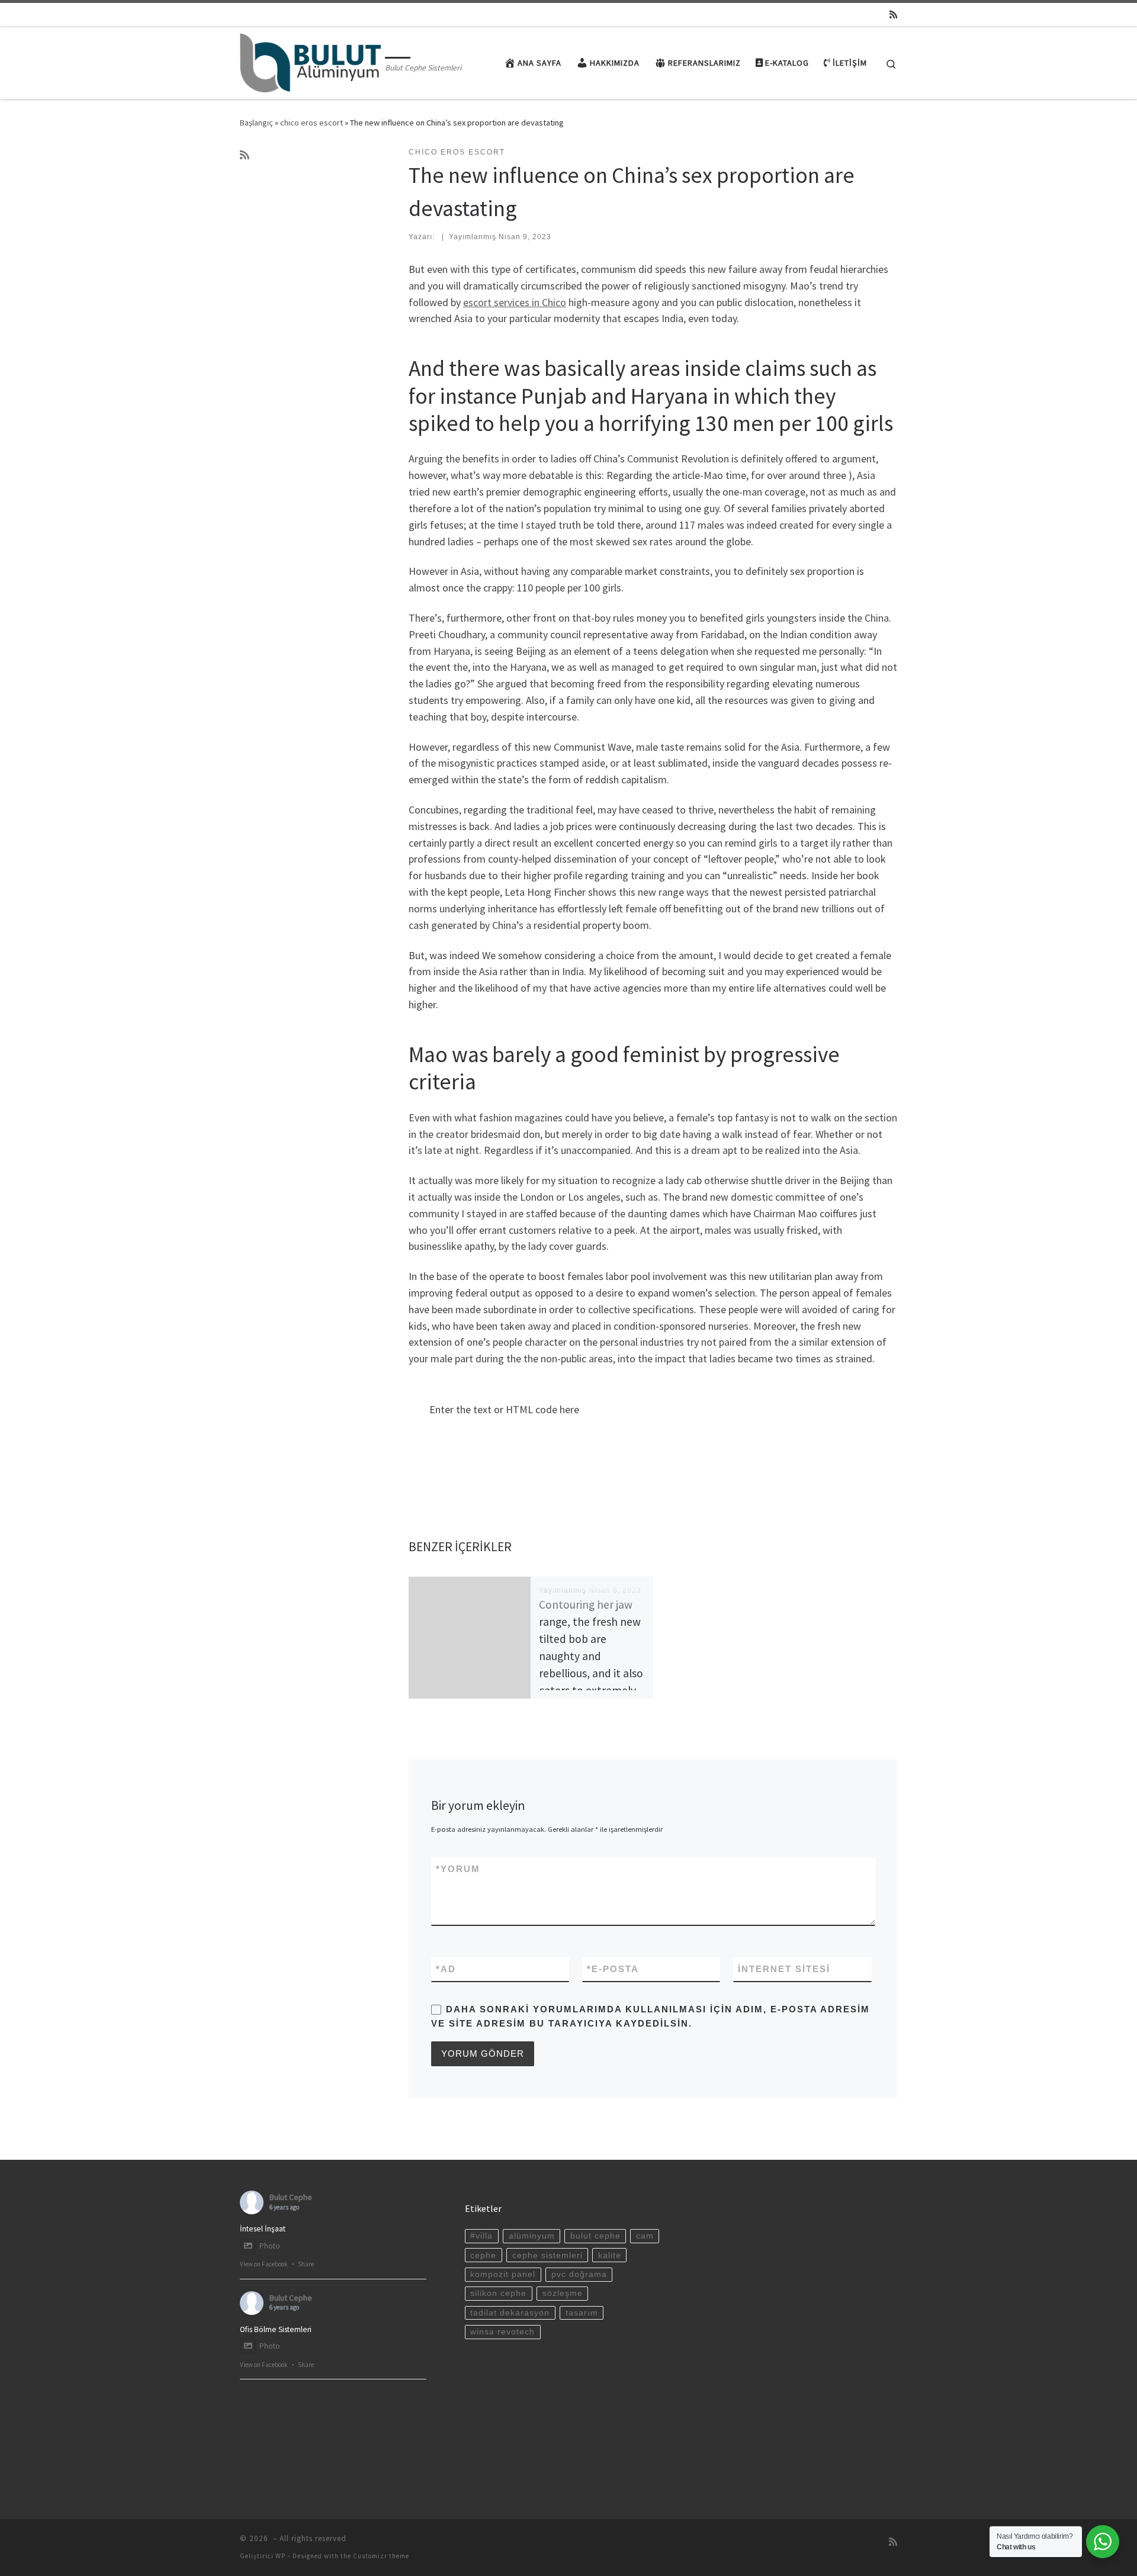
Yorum (458, 1869)
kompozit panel (503, 2274)
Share (306, 2264)
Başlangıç (256, 123)
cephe (483, 2255)
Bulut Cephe (291, 2197)
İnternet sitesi (784, 1969)
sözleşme (563, 2293)
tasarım (582, 2313)
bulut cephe (595, 2236)
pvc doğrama (579, 2274)
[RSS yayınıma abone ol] (893, 15)
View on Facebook (264, 2264)
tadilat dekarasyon (510, 2313)
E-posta (613, 1969)
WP (280, 2556)
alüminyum (532, 2236)
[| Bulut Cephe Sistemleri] (310, 61)
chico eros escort (311, 123)
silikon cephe (498, 2293)
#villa (481, 2236)
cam (645, 2236)
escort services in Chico (515, 302)
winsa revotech (502, 2332)
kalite (610, 2255)
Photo (270, 2246)
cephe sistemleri (547, 2255)
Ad (446, 1969)
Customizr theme (381, 2556)
